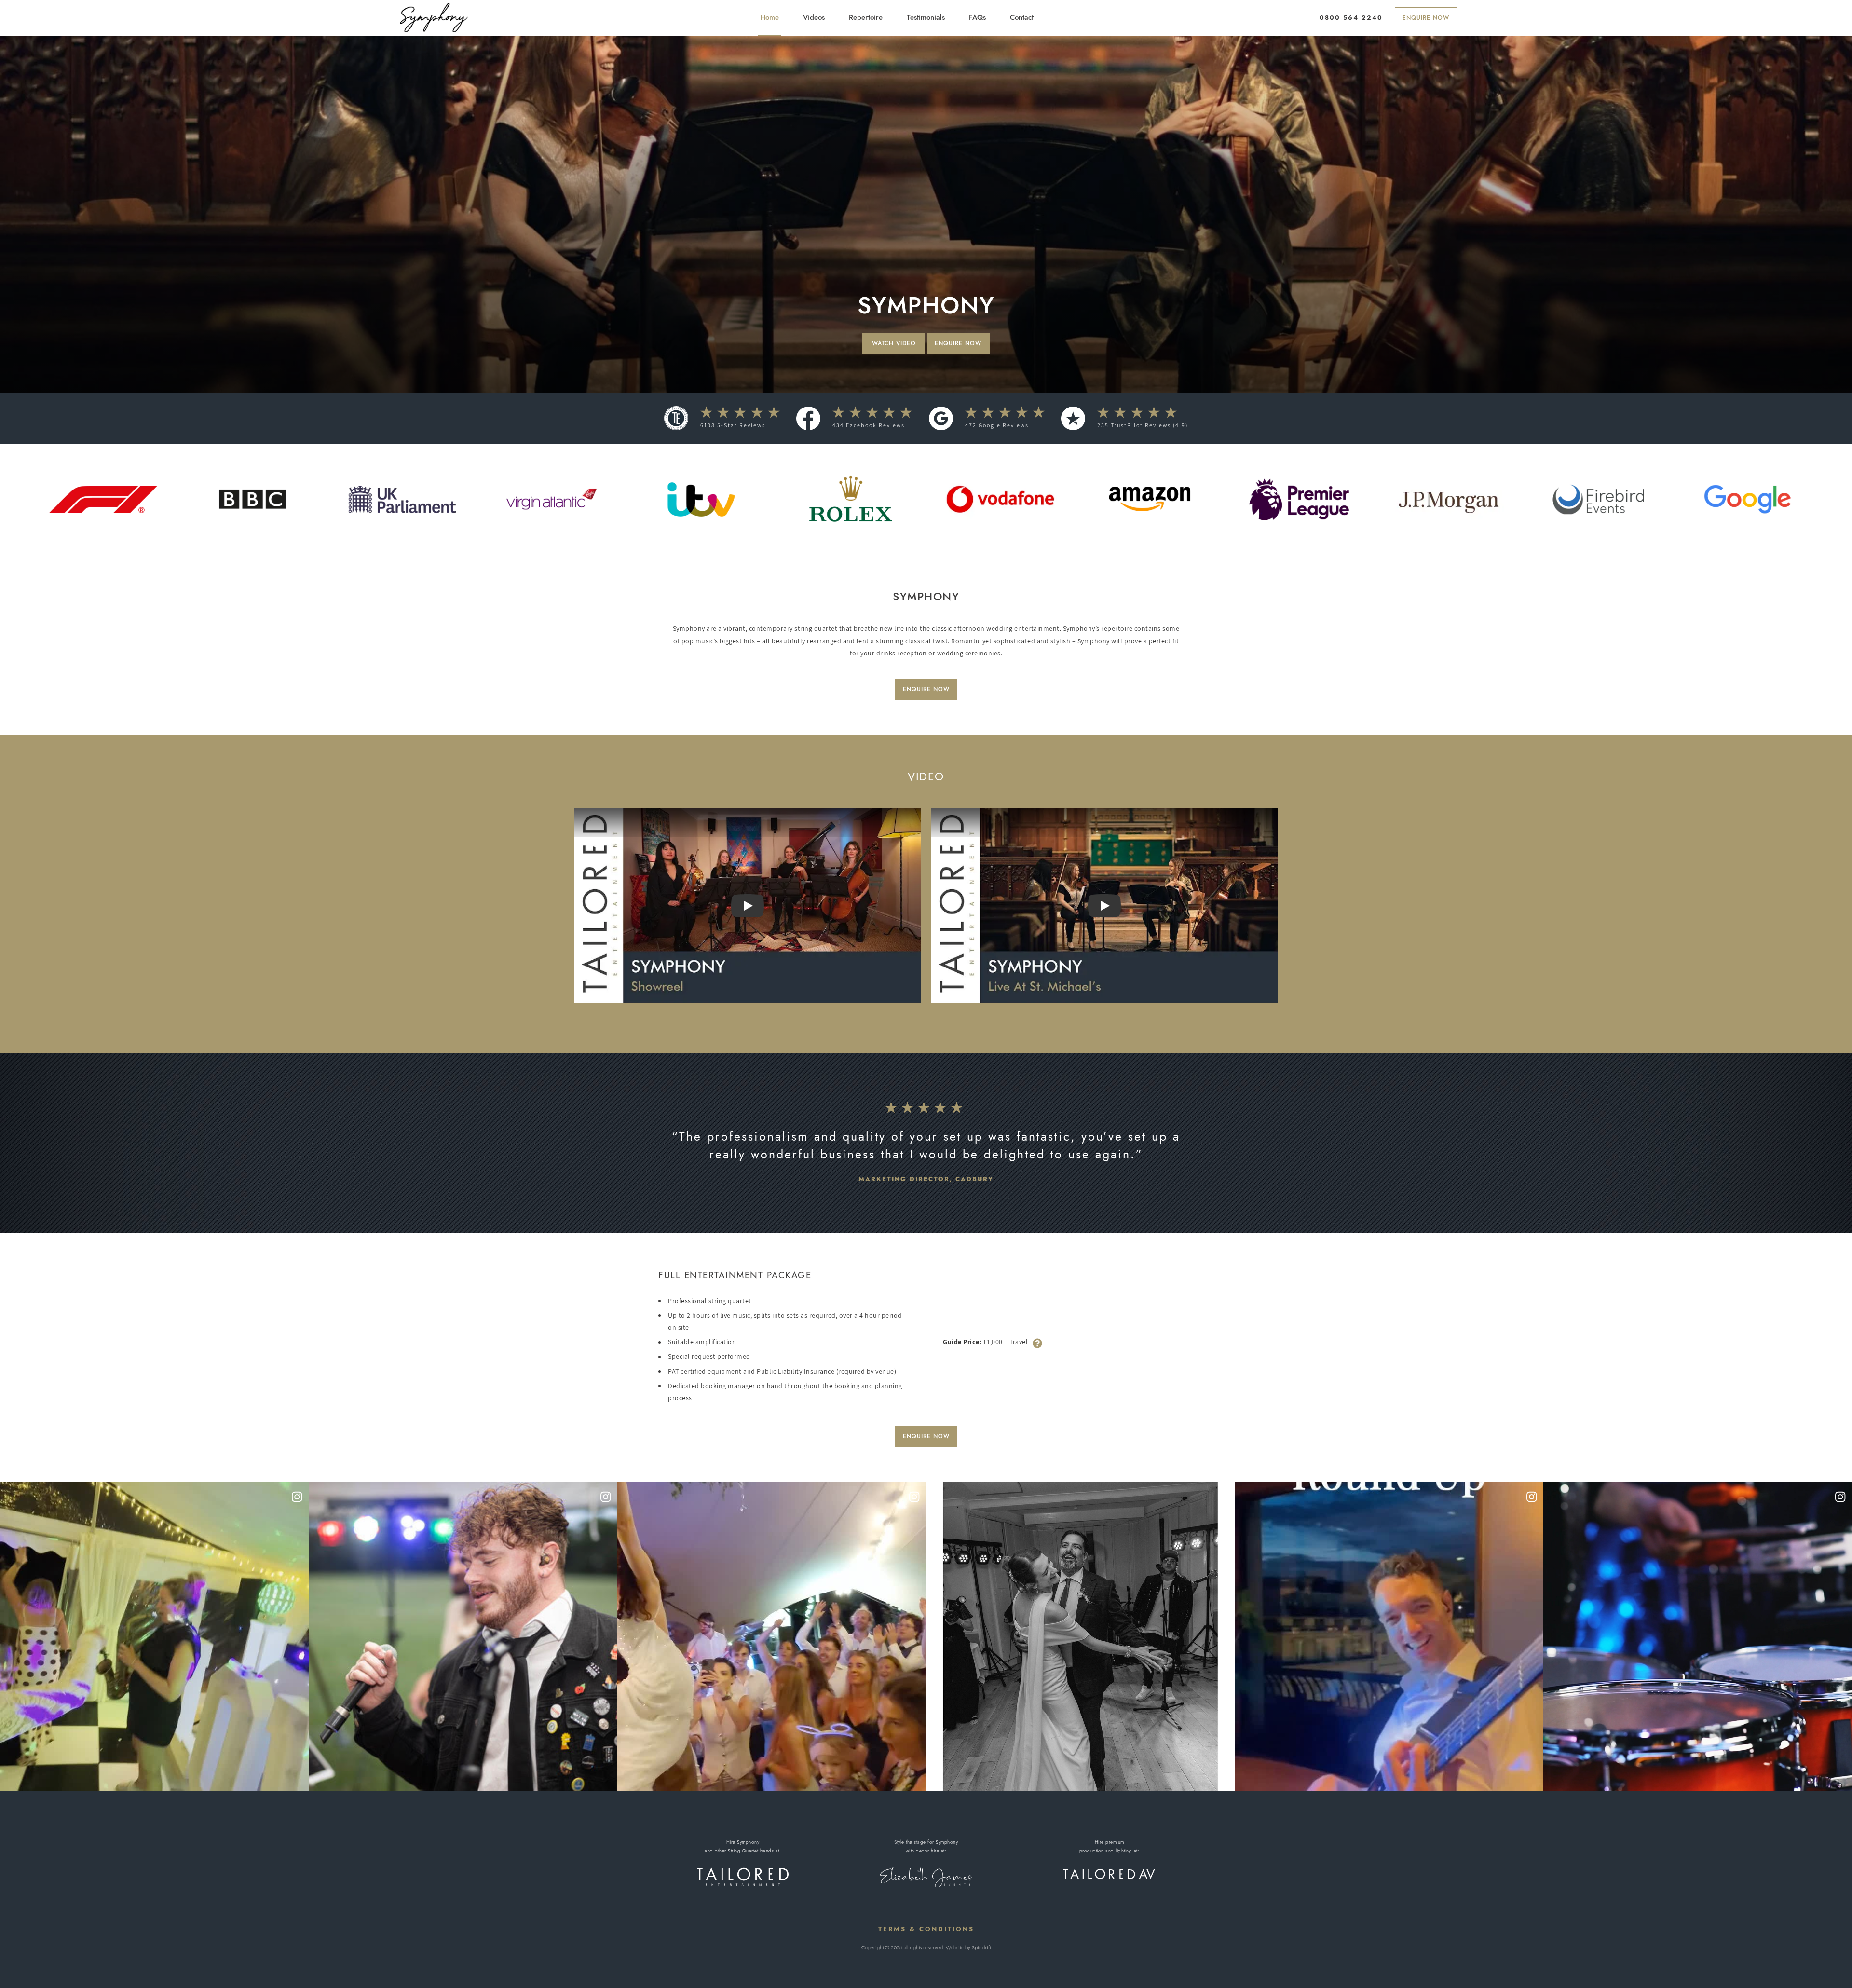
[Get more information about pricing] (1037, 1342)
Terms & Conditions (926, 1929)
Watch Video (894, 343)
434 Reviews (869, 425)
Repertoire (866, 17)
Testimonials (926, 17)
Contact (1022, 17)
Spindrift (981, 1947)
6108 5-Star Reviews (733, 425)
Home (769, 17)
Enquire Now (1426, 18)
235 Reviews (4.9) (1143, 425)
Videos (814, 17)
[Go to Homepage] (435, 18)
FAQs (977, 17)
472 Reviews (997, 425)
